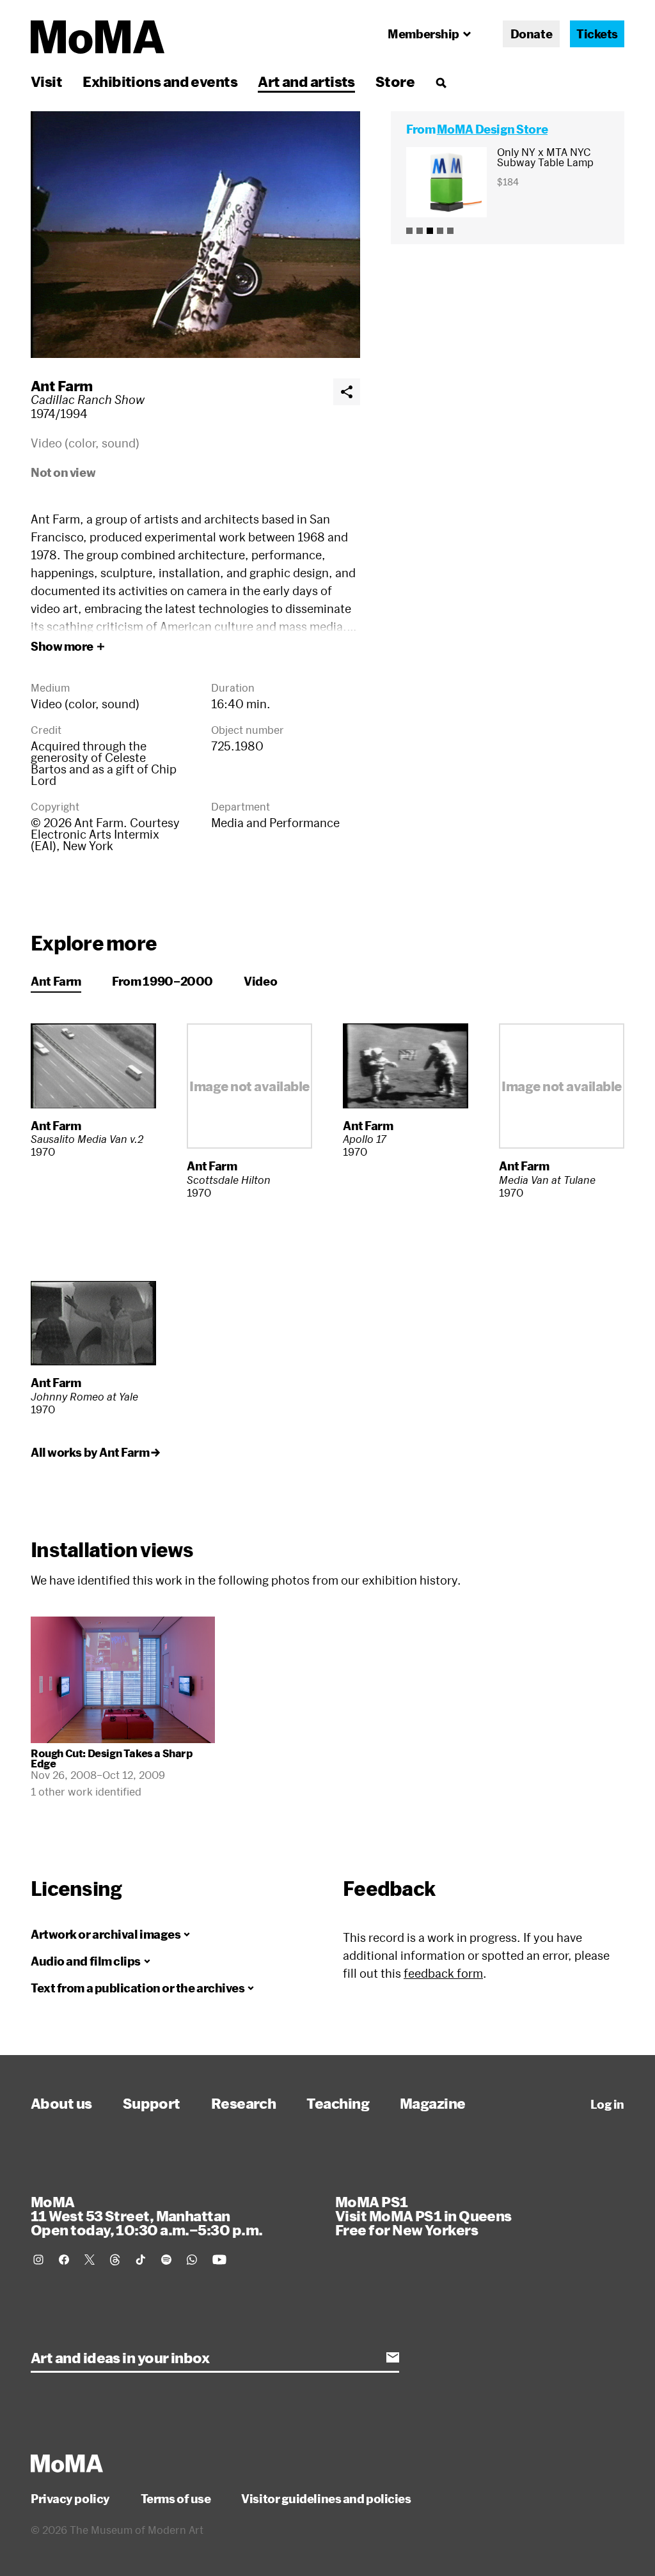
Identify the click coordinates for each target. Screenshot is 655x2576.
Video (260, 981)
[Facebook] (64, 2260)
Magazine (433, 2103)
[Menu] (441, 82)
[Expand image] (195, 235)
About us (61, 2103)
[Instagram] (38, 2260)
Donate (531, 34)
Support (152, 2103)
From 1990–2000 (162, 981)
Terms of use (176, 2499)
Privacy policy (70, 2499)
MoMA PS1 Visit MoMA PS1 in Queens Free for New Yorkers (423, 2215)
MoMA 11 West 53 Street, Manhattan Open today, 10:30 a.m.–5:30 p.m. (146, 2215)
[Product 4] (440, 231)
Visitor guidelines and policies (326, 2499)
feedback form (443, 1973)
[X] (90, 2260)
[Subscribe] (393, 2357)
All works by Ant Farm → (95, 1452)
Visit (46, 81)
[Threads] (115, 2260)
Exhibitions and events (160, 81)
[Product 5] (450, 231)
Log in (607, 2104)
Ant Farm (62, 385)
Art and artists (306, 81)
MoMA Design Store (492, 129)
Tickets (597, 34)
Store (395, 81)
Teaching (338, 2103)
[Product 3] (430, 231)
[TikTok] (141, 2260)
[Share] (347, 392)
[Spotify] (166, 2260)
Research (244, 2103)
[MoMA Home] (98, 37)
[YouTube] (219, 2260)
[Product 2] (420, 231)
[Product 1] (409, 231)
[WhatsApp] (192, 2260)
